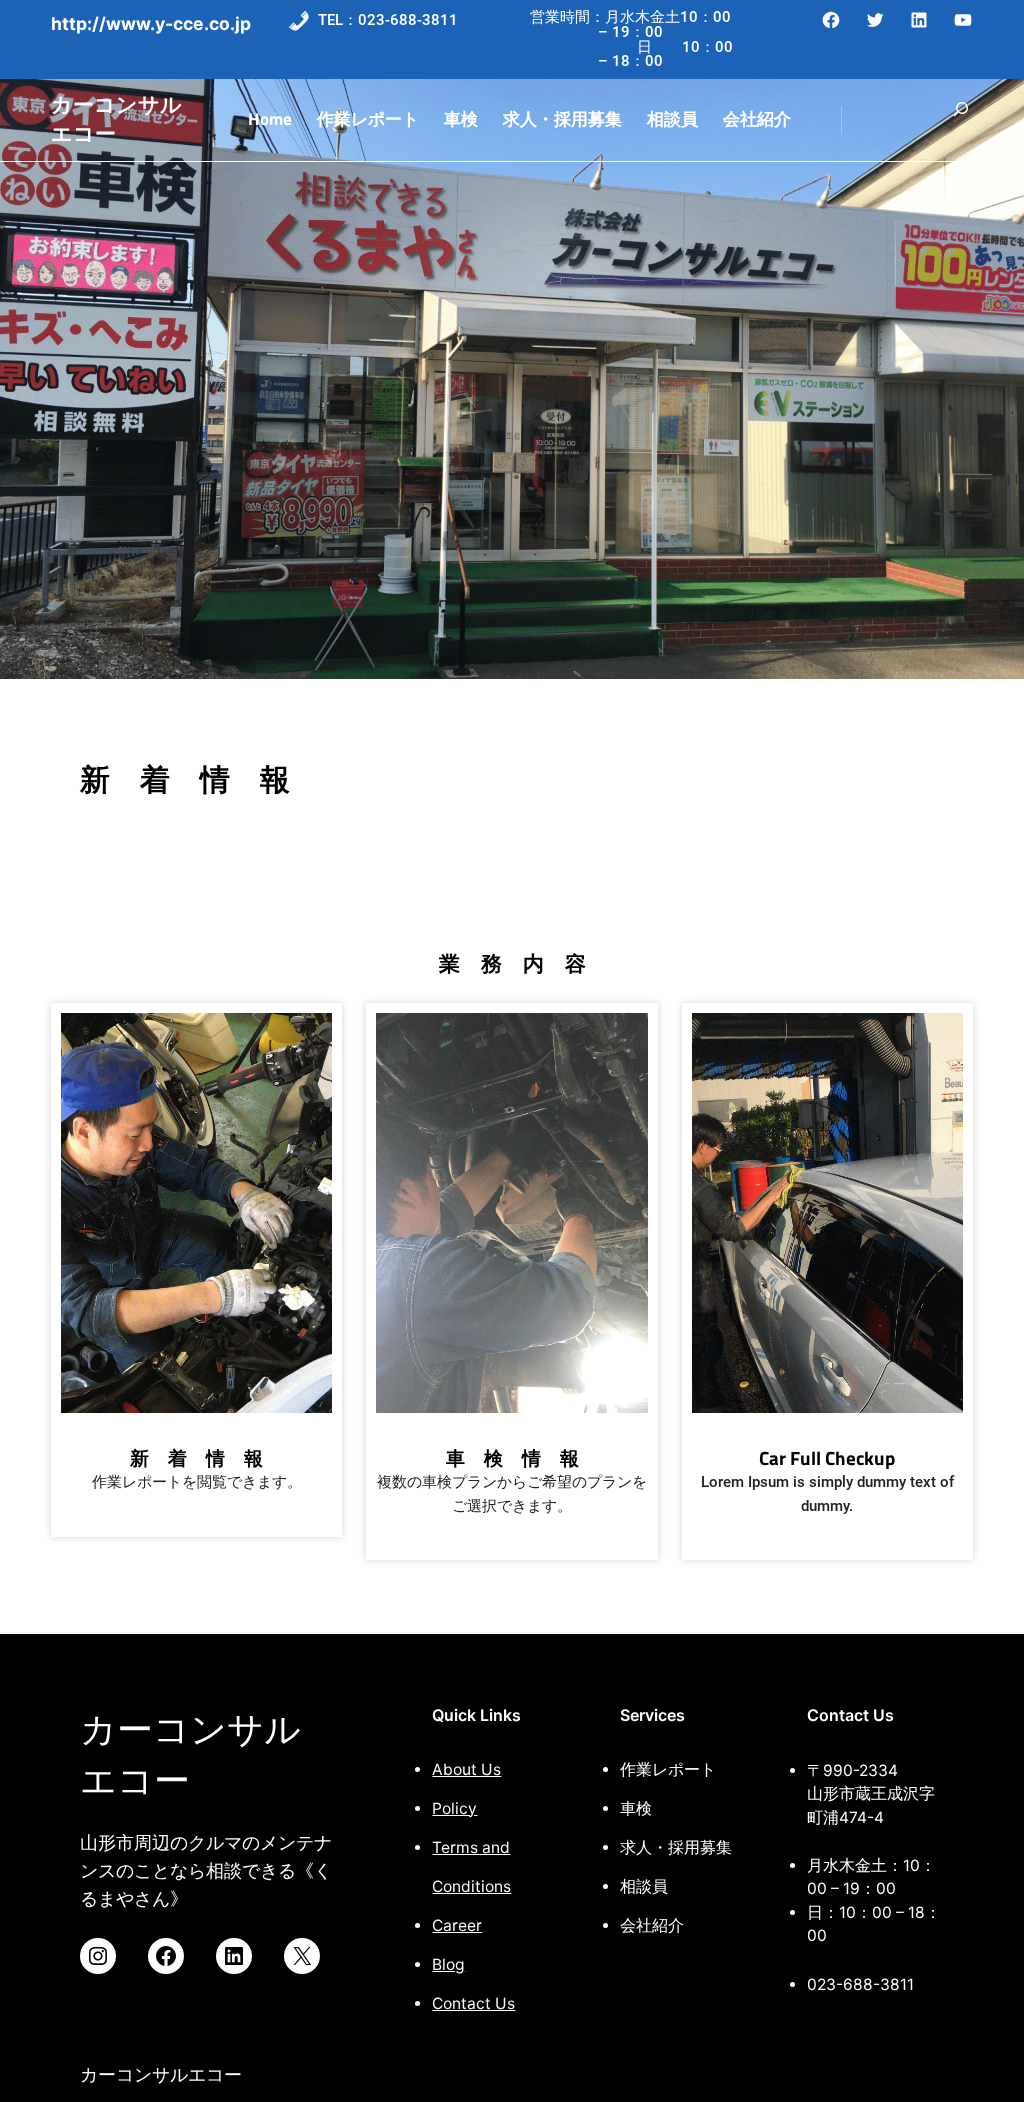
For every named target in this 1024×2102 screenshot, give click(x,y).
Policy (454, 1808)
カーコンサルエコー (116, 119)
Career (457, 1925)
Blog (448, 1964)
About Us (466, 1769)
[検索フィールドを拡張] (961, 120)
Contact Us (473, 2003)
